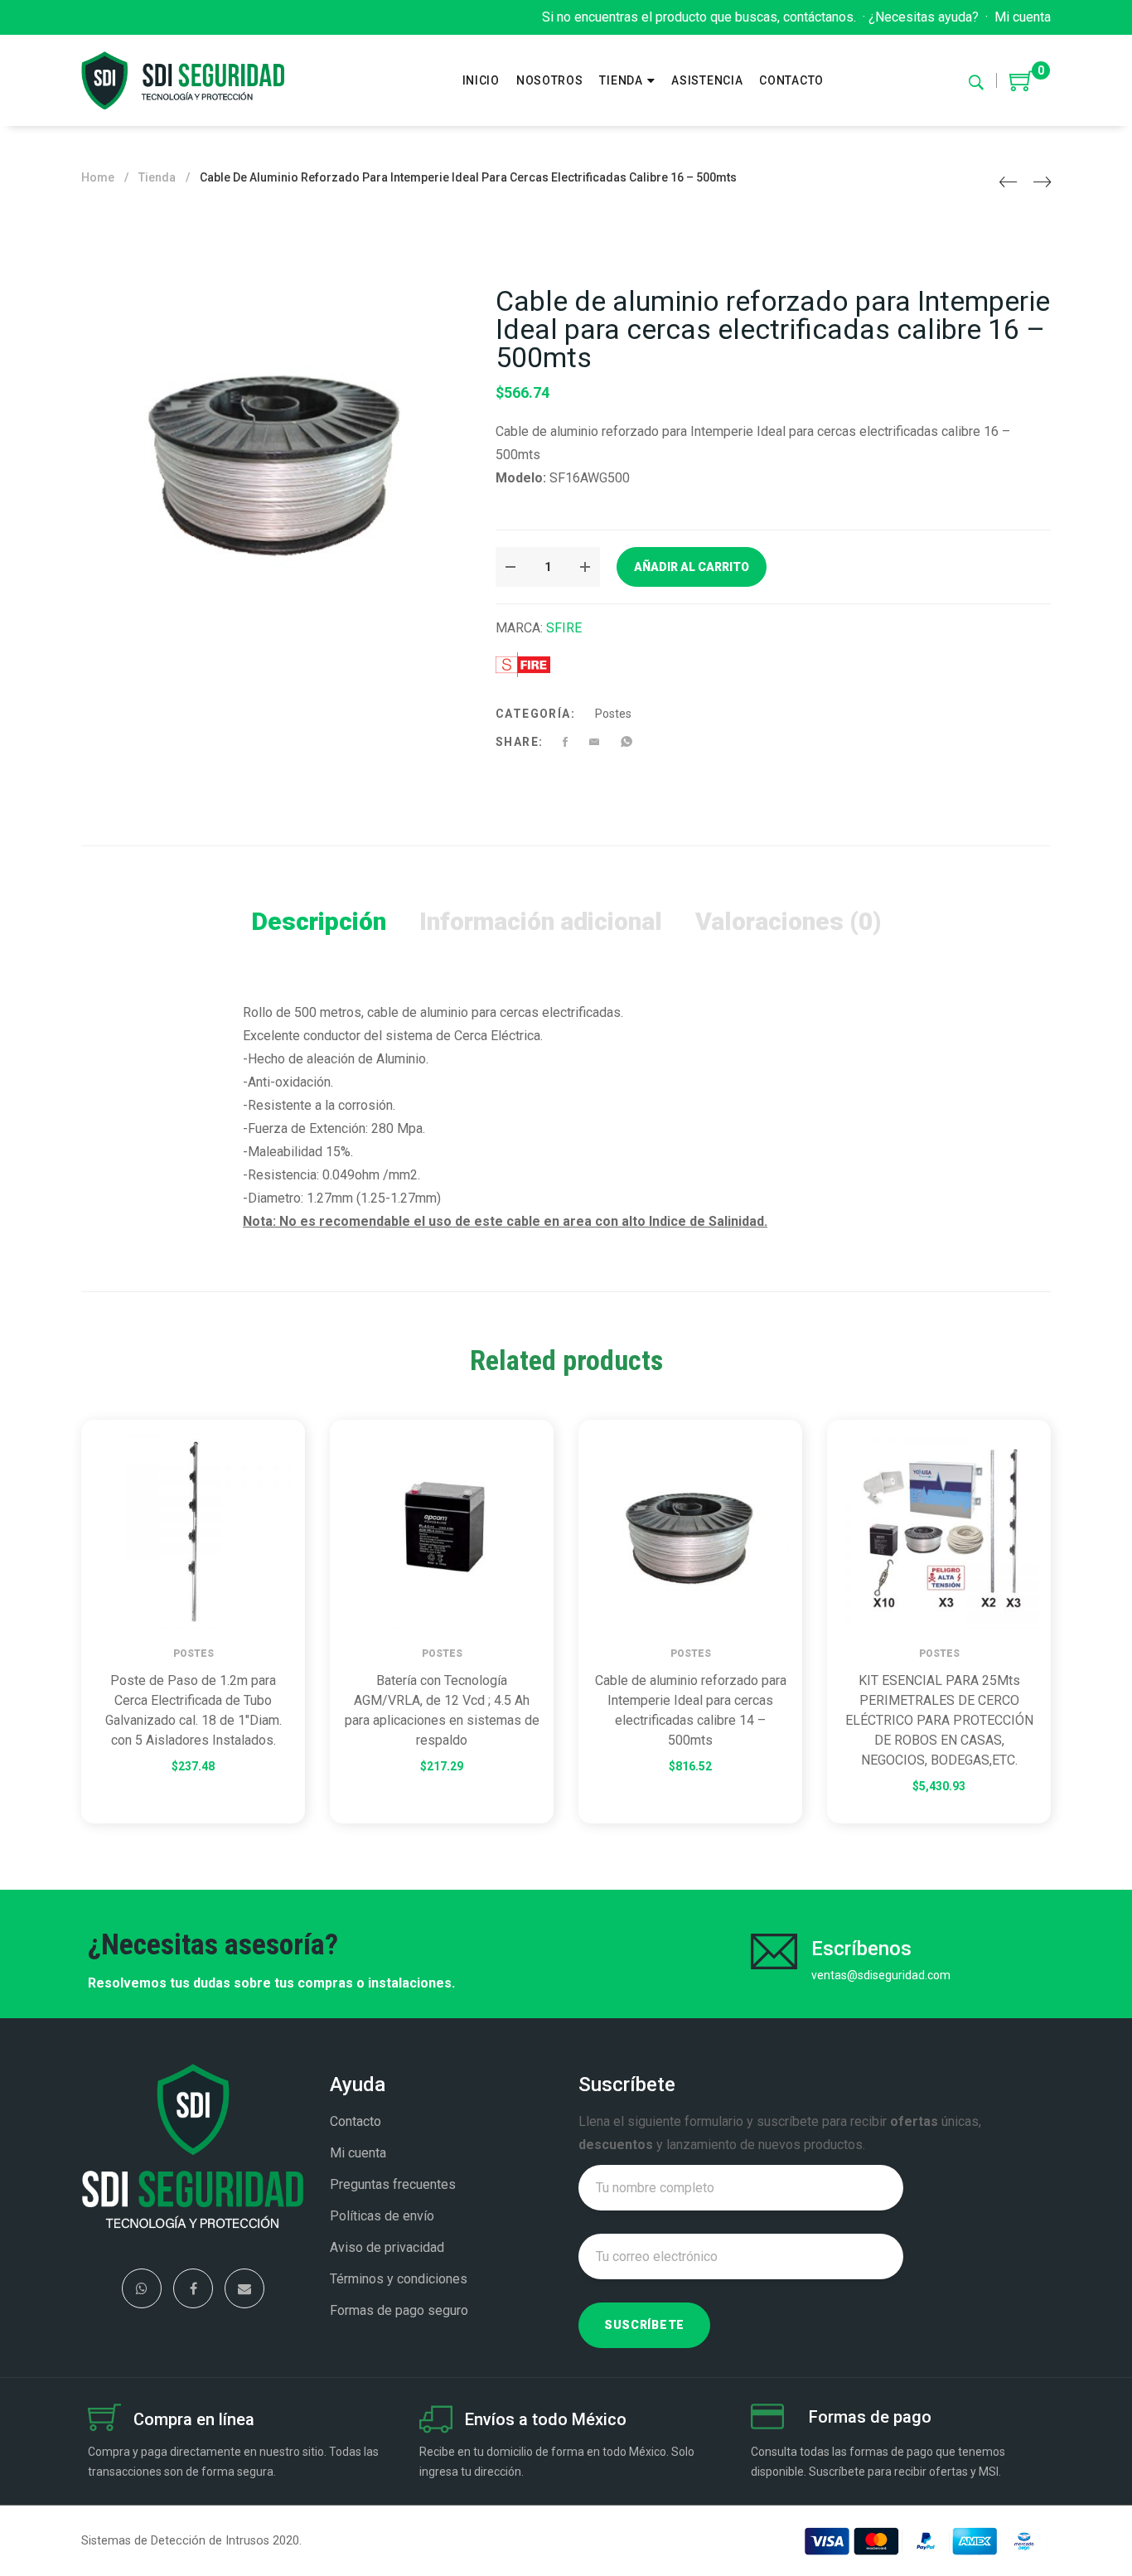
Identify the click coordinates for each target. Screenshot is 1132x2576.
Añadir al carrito (692, 567)
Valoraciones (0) (788, 921)
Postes (613, 714)
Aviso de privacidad (387, 2247)
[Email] (244, 2288)
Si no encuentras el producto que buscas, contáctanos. (699, 17)
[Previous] (1008, 182)
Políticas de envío (382, 2216)
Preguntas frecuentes (393, 2184)
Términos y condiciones (399, 2279)
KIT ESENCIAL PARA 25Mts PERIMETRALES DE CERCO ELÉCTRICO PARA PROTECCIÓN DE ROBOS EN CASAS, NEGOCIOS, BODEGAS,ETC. (939, 1720)
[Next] (1042, 182)
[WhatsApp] (142, 2288)
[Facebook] (193, 2288)
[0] (1022, 87)
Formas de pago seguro (399, 2310)
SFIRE (564, 628)
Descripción (319, 921)
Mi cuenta (1023, 17)
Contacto (356, 2121)
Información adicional (541, 921)
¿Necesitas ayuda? (924, 17)
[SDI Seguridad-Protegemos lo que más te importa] (183, 80)
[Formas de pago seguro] (767, 2419)
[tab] (319, 922)
